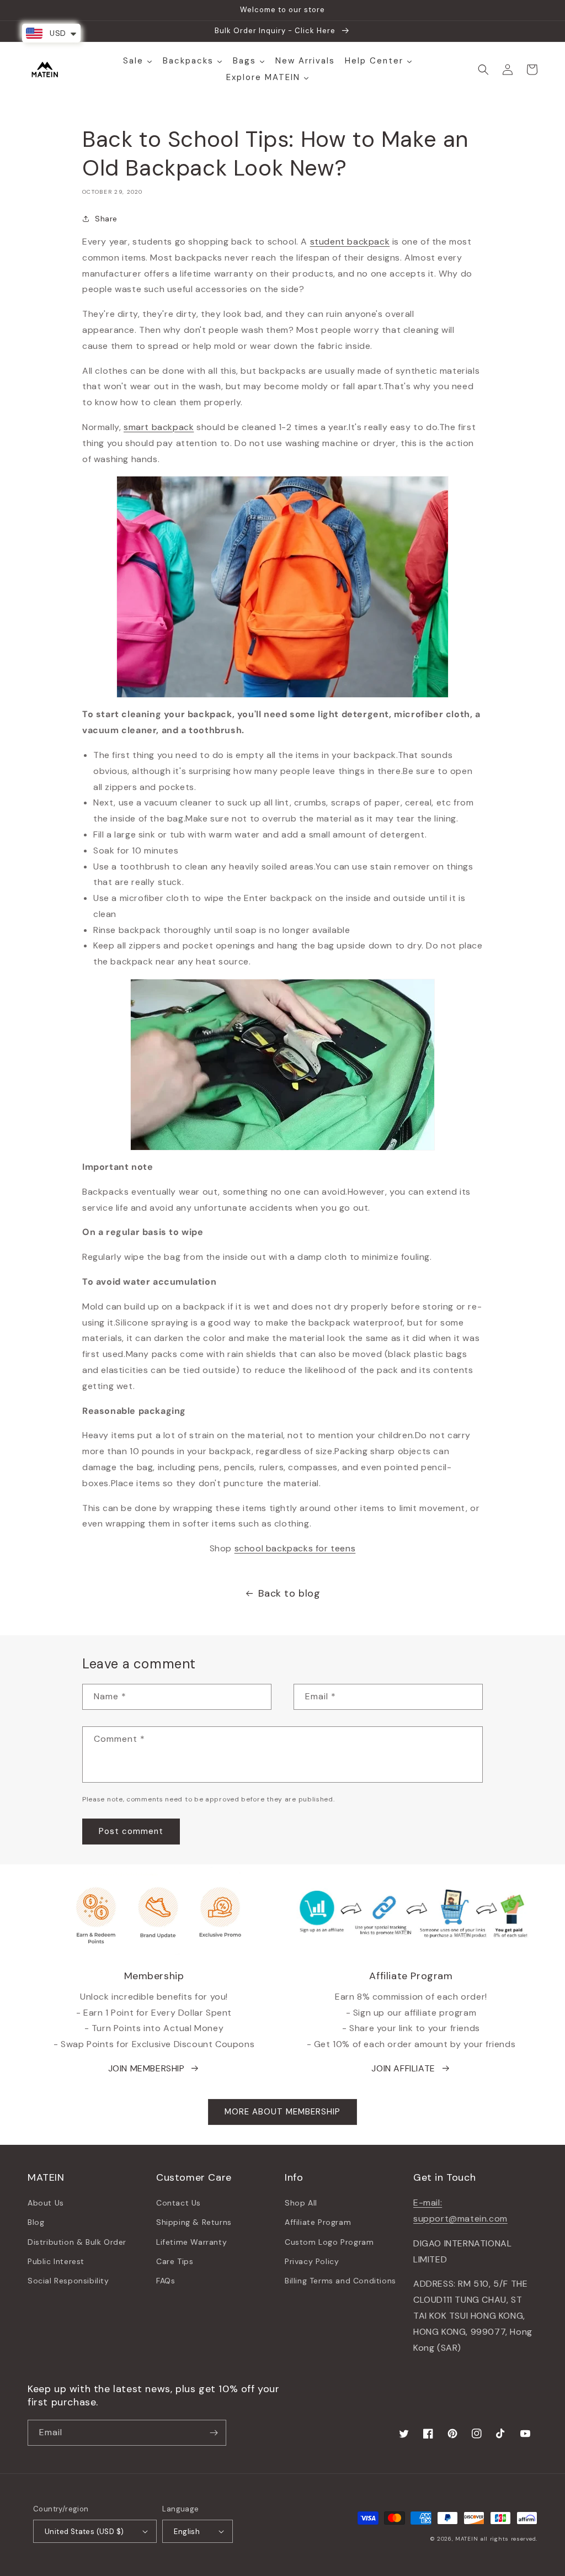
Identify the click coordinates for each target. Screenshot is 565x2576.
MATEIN (467, 2539)
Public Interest (56, 2261)
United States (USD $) (84, 2532)
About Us (46, 2203)
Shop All (301, 2203)
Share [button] (106, 219)
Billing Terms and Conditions (340, 2281)
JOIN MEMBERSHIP (146, 2068)
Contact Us (178, 2203)
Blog (36, 2222)
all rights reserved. (509, 2539)
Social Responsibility (68, 2281)
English (187, 2532)
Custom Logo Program (329, 2242)
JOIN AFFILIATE (403, 2068)
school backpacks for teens (295, 1548)
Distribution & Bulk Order (77, 2242)
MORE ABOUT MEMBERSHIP (282, 2112)
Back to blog (289, 1593)
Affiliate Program (318, 2222)
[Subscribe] (214, 2433)
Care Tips (175, 2261)
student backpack (350, 242)
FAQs (166, 2281)
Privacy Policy (312, 2261)
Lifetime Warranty (191, 2242)
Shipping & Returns (194, 2222)
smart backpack (159, 427)
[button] (483, 70)
